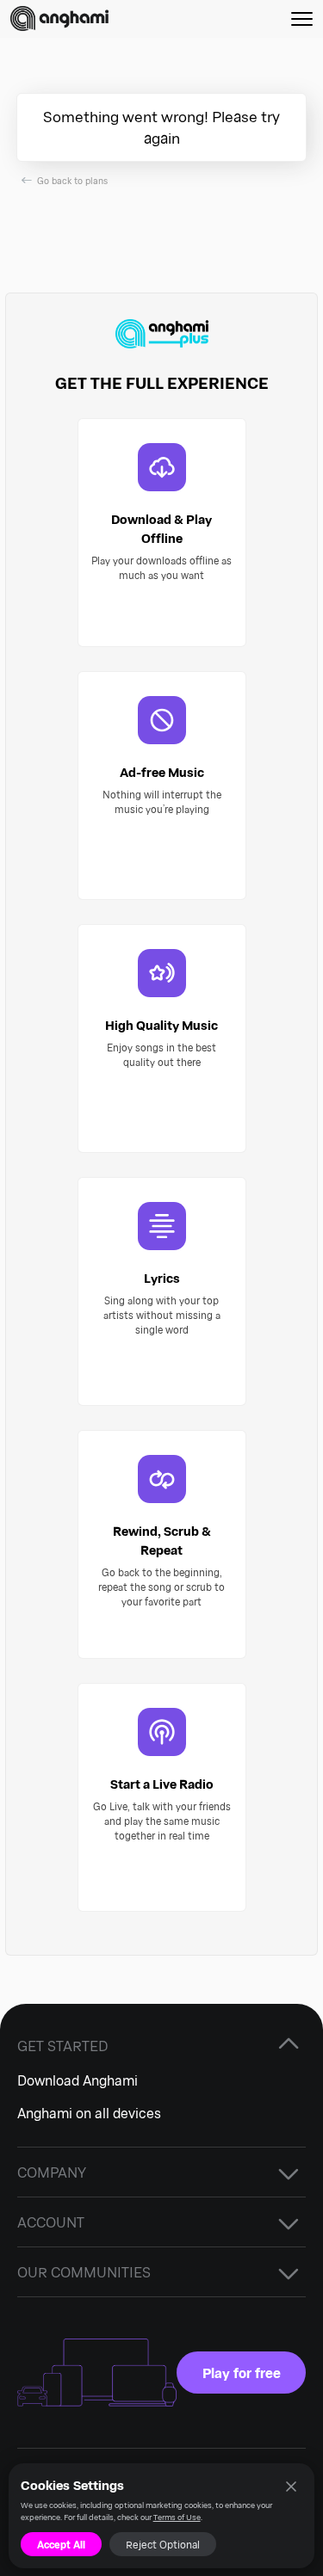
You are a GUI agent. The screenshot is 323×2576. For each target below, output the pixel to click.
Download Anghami (78, 2080)
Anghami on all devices (89, 2113)
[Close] (291, 2487)
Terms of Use (177, 2517)
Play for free (242, 2373)
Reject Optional (163, 2545)
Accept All (61, 2545)
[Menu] (302, 18)
